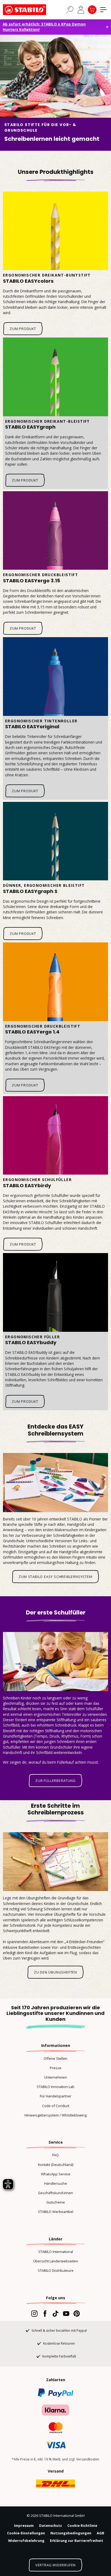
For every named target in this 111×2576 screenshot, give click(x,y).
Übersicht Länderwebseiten (56, 2261)
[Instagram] (34, 2313)
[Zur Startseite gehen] (30, 10)
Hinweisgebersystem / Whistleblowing (55, 2115)
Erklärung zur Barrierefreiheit (77, 2541)
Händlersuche (56, 2183)
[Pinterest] (77, 2313)
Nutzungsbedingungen (71, 2533)
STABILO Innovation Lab (55, 2087)
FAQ (55, 2155)
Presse (56, 2068)
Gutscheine (56, 2202)
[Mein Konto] (81, 10)
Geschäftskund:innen (55, 2193)
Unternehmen (56, 2077)
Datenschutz (51, 2525)
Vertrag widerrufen (55, 2565)
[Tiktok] (55, 2313)
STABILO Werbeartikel (56, 2212)
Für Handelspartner (56, 2096)
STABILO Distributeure (56, 2270)
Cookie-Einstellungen (26, 2533)
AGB (100, 2533)
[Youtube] (66, 2313)
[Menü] (103, 10)
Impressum (24, 2525)
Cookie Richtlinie (82, 2525)
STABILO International (56, 2252)
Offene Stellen (55, 2058)
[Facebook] (45, 2313)
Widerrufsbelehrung (26, 2541)
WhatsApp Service (56, 2174)
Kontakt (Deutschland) (56, 2165)
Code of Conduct (56, 2106)
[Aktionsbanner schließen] (107, 27)
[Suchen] (70, 9)
